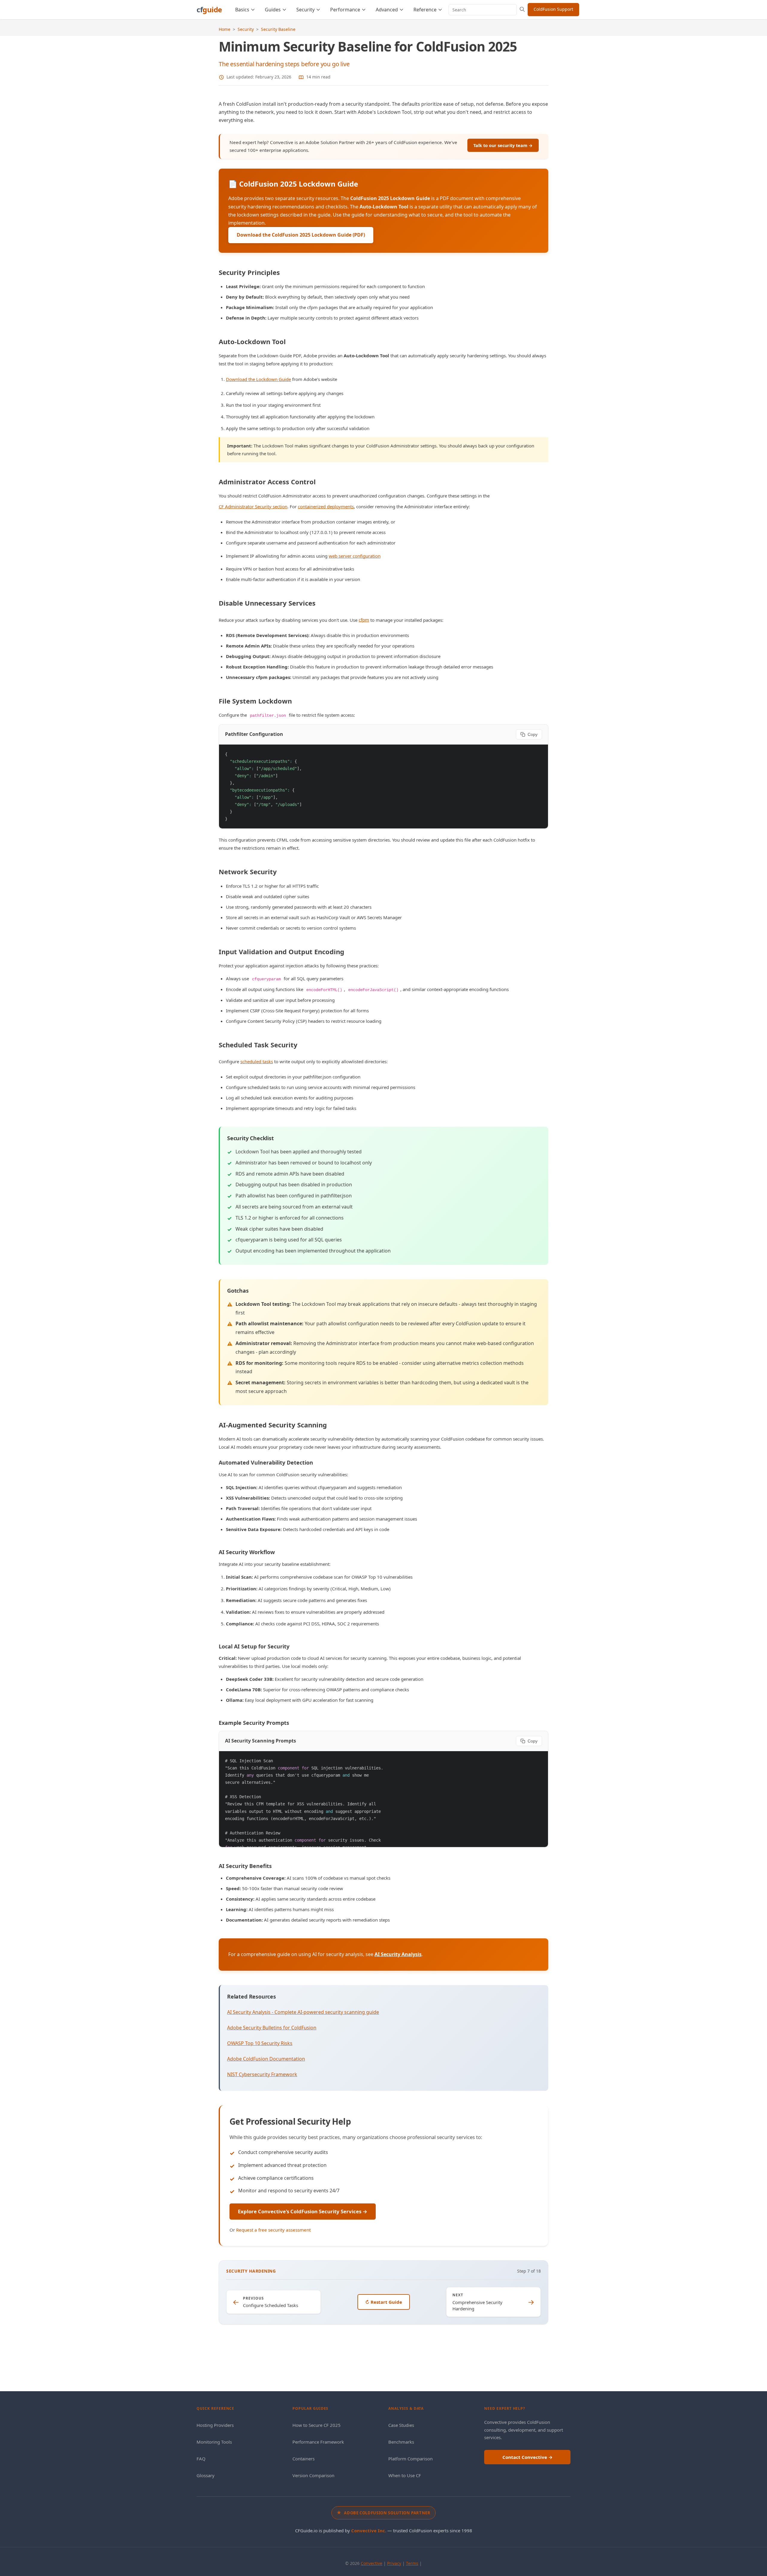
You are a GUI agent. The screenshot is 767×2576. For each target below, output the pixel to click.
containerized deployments (326, 506)
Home (225, 29)
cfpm (364, 620)
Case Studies (401, 2425)
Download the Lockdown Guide (258, 379)
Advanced (387, 10)
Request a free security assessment (273, 2230)
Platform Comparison (410, 2459)
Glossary (206, 2475)
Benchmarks (401, 2442)
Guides (273, 10)
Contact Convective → (527, 2457)
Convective (372, 2563)
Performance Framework (318, 2442)
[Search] (522, 10)
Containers (304, 2459)
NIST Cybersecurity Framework (262, 2074)
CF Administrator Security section (253, 506)
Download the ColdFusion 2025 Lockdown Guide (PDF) (301, 235)
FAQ (201, 2459)
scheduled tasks (257, 1061)
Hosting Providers (215, 2425)
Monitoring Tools (214, 2442)
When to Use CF (405, 2475)
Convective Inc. (369, 2530)
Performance (345, 10)
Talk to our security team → (503, 145)
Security (305, 10)
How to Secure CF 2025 (317, 2425)
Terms (412, 2563)
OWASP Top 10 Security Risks (260, 2043)
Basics (242, 10)
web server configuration (355, 556)
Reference (425, 10)
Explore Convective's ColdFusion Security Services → (303, 2211)
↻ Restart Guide (384, 2302)
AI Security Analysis (398, 1954)
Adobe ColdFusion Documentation (266, 2059)
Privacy (394, 2563)
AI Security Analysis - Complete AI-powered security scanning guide (303, 2012)
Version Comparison (313, 2475)
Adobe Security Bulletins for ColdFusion (272, 2028)
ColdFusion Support (553, 9)
